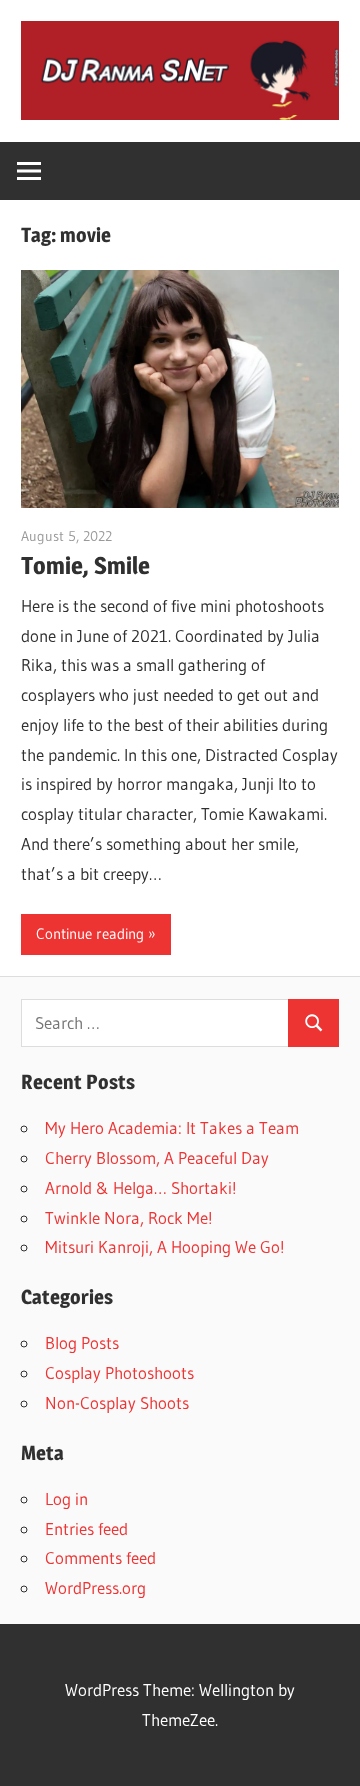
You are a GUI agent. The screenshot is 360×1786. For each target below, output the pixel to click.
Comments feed (100, 1557)
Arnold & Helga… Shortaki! (141, 1187)
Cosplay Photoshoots (119, 1372)
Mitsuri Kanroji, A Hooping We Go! (165, 1246)
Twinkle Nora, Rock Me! (129, 1217)
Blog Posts (82, 1342)
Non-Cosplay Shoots (117, 1402)
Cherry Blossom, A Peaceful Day (157, 1157)
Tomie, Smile (85, 565)
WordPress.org (95, 1587)
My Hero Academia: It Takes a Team (172, 1127)
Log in (66, 1498)
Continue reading (90, 933)
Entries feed (86, 1528)
